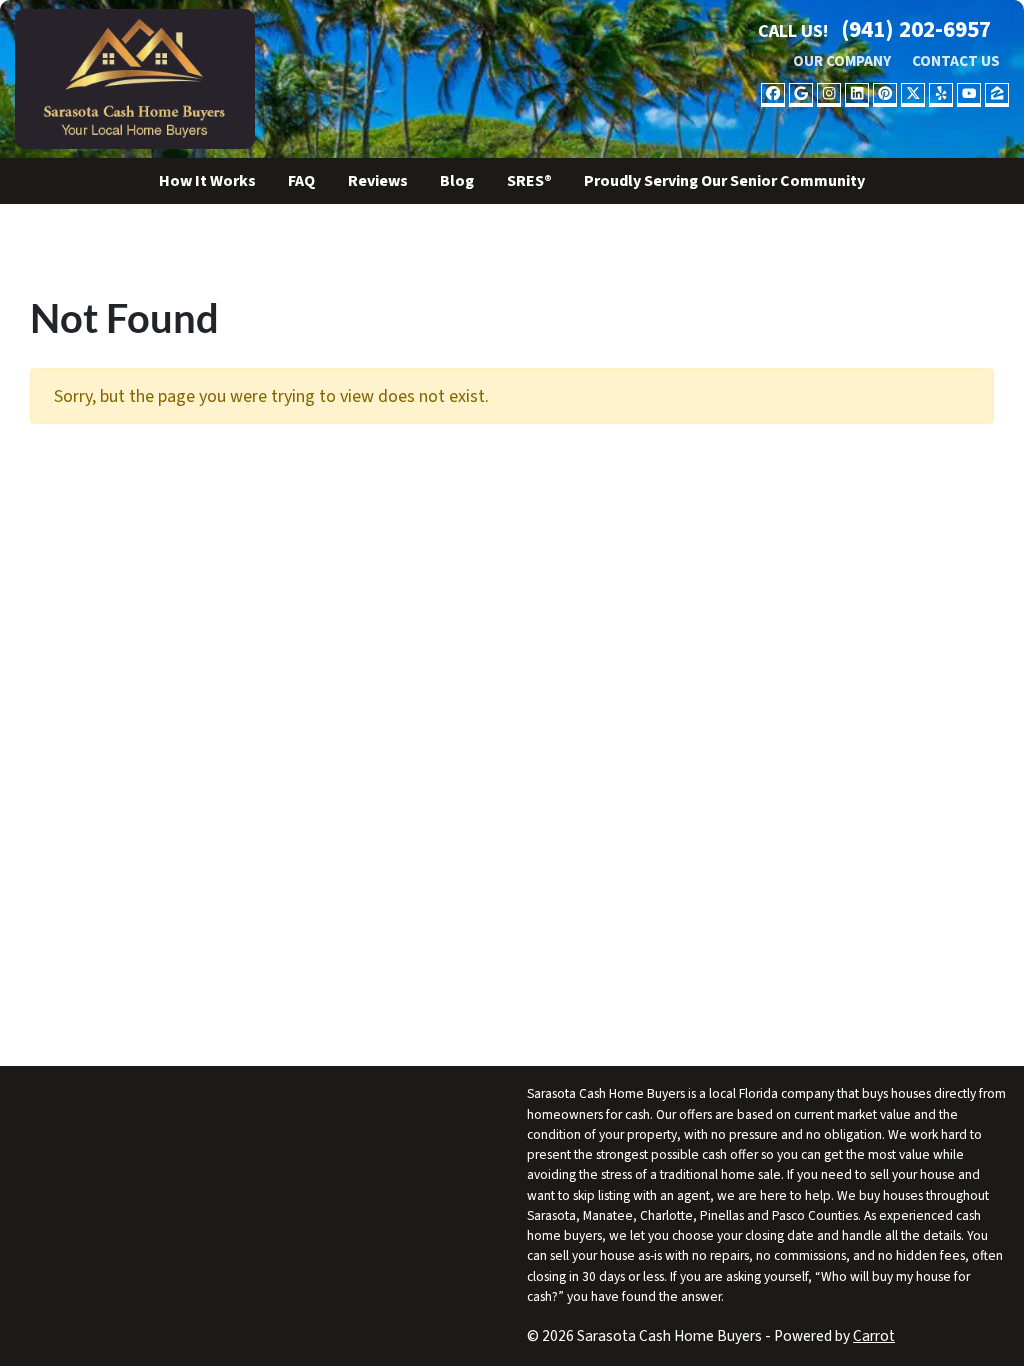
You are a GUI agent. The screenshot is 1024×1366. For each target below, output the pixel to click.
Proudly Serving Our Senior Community (724, 181)
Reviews (378, 181)
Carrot (874, 1336)
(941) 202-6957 (916, 29)
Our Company (842, 61)
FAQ (301, 181)
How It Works (207, 181)
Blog (457, 181)
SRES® (529, 181)
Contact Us (956, 61)
